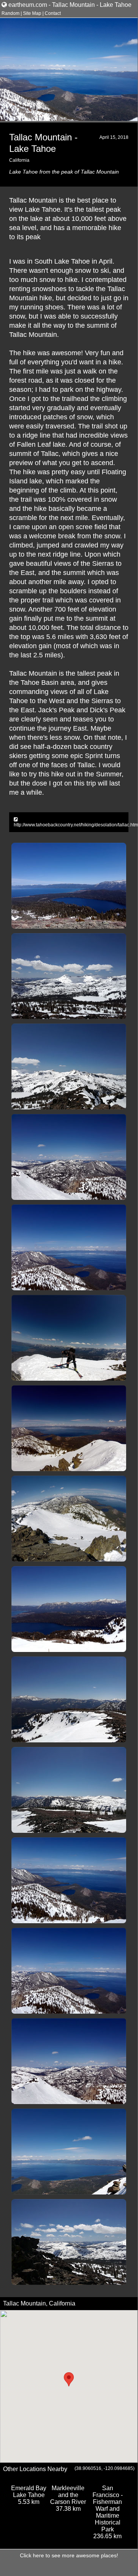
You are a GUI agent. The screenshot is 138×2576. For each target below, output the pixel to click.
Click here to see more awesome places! (69, 2555)
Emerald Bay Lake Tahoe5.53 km (29, 2495)
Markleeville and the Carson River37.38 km (68, 2498)
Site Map (32, 13)
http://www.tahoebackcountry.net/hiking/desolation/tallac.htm (76, 825)
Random (11, 13)
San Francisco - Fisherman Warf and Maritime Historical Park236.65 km (108, 2512)
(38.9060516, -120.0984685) (105, 2468)
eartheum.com (28, 5)
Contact (53, 13)
